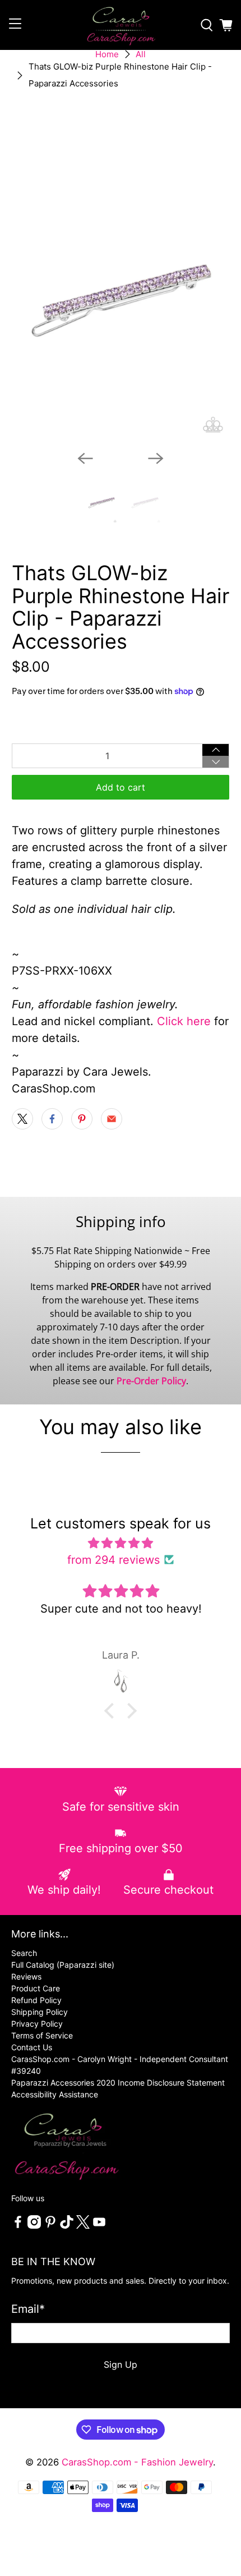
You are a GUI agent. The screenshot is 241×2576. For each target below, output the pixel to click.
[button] (112, 1711)
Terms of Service (42, 2035)
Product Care (36, 1988)
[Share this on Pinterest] (82, 1119)
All (141, 54)
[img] (121, 1543)
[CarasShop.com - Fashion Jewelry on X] (83, 2226)
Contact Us (32, 2047)
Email (28, 2309)
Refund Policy (36, 2000)
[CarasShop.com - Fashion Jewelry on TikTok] (67, 2226)
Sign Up (121, 2364)
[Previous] (85, 458)
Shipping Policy (40, 2012)
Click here (184, 1021)
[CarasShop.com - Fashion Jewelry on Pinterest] (50, 2226)
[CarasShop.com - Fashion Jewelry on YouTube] (99, 2226)
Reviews (26, 1976)
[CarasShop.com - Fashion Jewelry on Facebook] (18, 2226)
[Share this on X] (22, 1119)
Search (24, 1953)
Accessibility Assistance (55, 2094)
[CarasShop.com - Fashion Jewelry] (121, 25)
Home (107, 54)
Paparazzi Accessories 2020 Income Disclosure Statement (118, 2083)
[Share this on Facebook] (52, 1119)
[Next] (156, 458)
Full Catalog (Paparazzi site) (63, 1965)
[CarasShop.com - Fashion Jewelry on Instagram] (34, 2226)
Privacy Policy (37, 2024)
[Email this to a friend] (112, 1119)
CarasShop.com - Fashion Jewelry (137, 2462)
